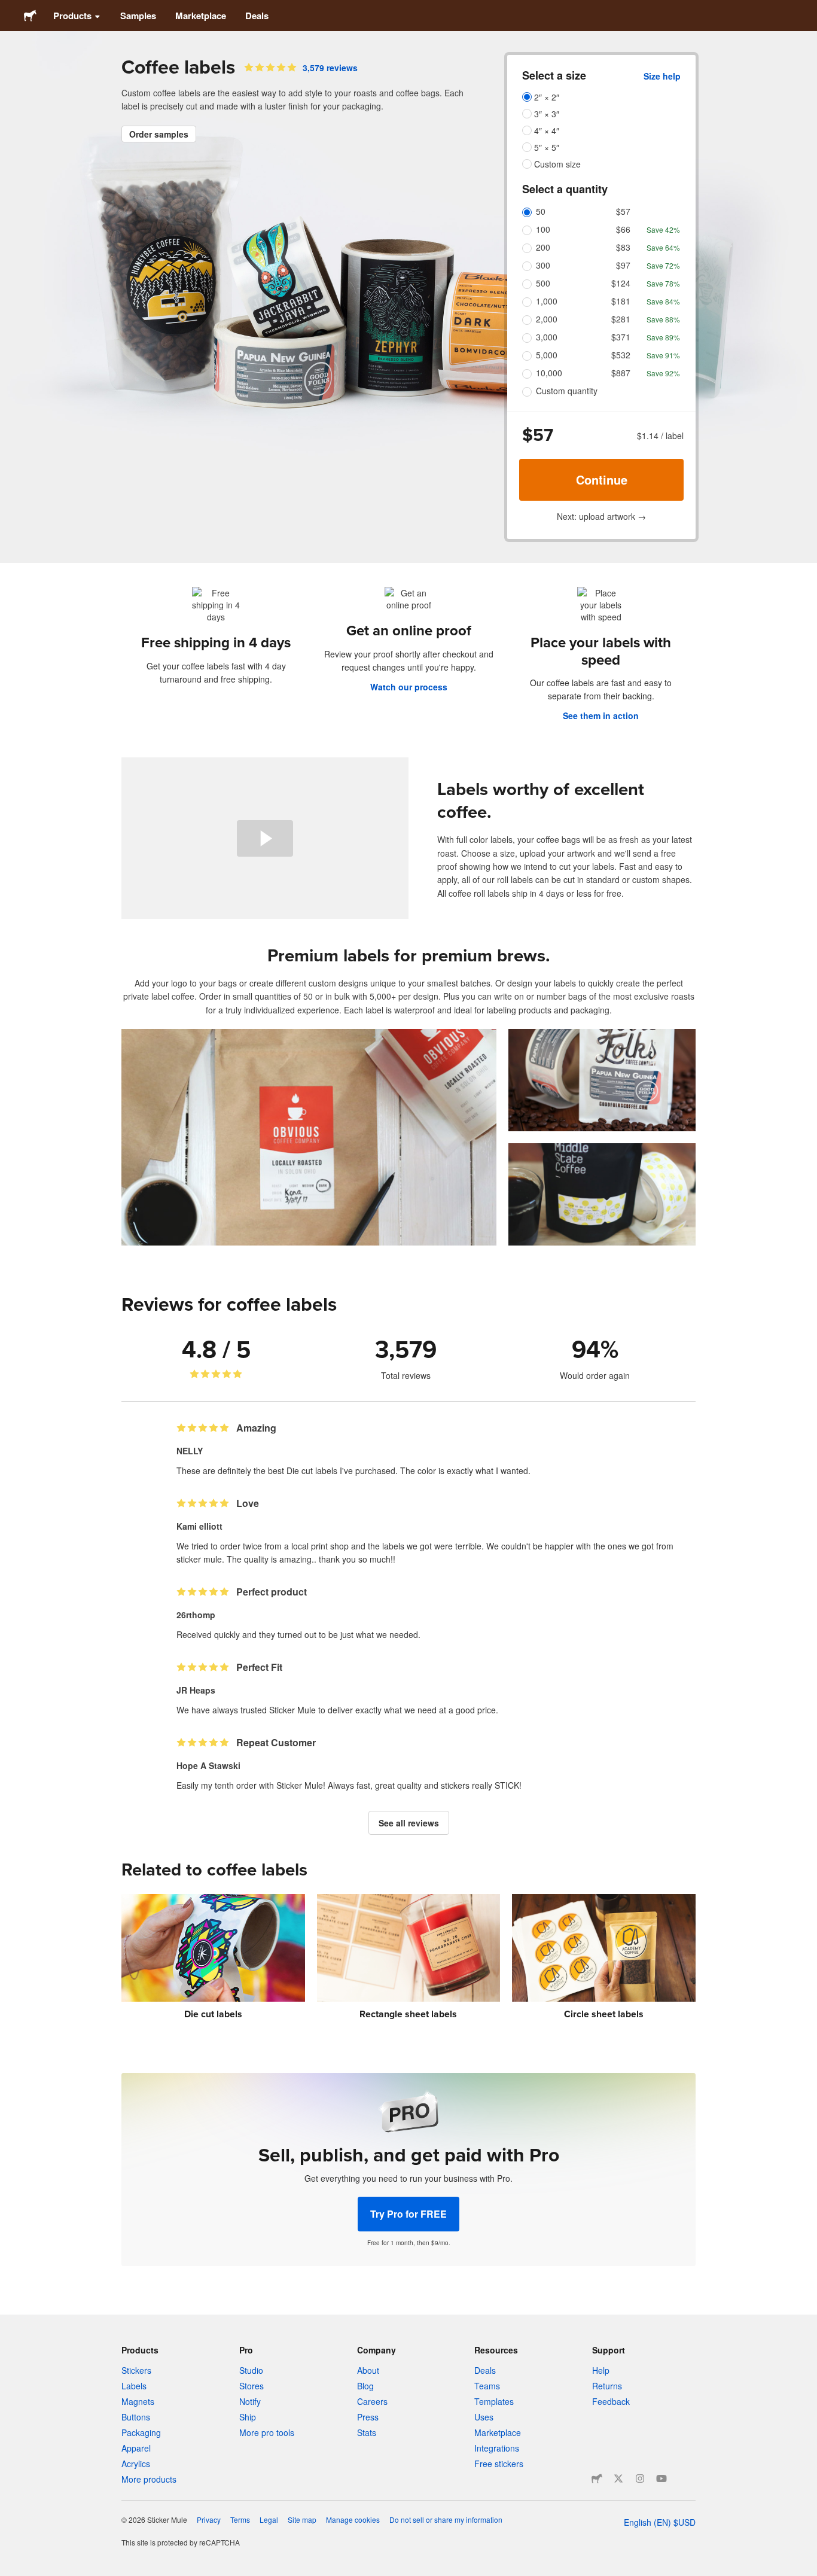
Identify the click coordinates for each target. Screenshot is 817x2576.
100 (543, 229)
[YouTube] (661, 2478)
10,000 (549, 373)
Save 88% (663, 319)
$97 (623, 265)
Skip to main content (9, 9)
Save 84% (663, 301)
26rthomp (196, 1615)
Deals (257, 16)
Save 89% (663, 337)
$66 (623, 229)
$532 (621, 355)
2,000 (547, 319)
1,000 (547, 301)
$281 (621, 319)
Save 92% (663, 373)
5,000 (547, 355)
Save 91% (663, 355)
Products (72, 16)
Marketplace (201, 16)
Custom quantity (567, 391)
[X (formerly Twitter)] (618, 2478)
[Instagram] (640, 2478)
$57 (623, 211)
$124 (621, 283)
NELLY (190, 1451)
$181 (621, 301)
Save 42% (663, 229)
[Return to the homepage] (30, 16)
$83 (623, 247)
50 (541, 211)
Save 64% (663, 247)
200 (543, 247)
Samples (138, 16)
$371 (621, 337)
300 (543, 265)
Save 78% (663, 283)
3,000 (547, 337)
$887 (621, 373)
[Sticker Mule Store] (597, 2478)
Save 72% (663, 265)
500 (543, 283)
